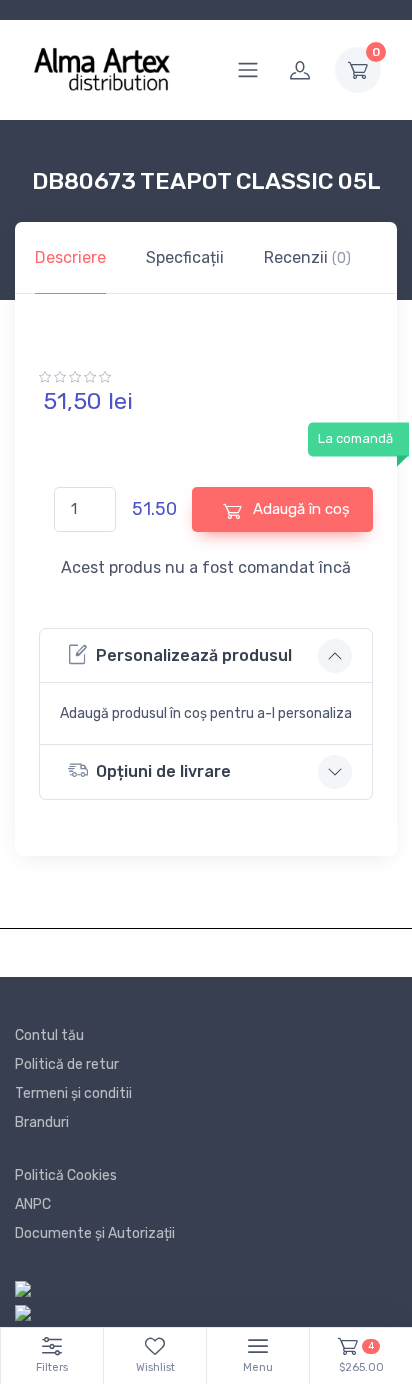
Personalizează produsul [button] (194, 655)
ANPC (33, 1204)
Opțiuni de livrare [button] (163, 771)
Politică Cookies (66, 1175)
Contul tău (49, 1035)
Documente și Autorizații (95, 1233)
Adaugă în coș (299, 509)
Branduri (42, 1122)
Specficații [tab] (185, 257)
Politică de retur (67, 1064)
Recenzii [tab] (307, 257)
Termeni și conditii (73, 1093)
